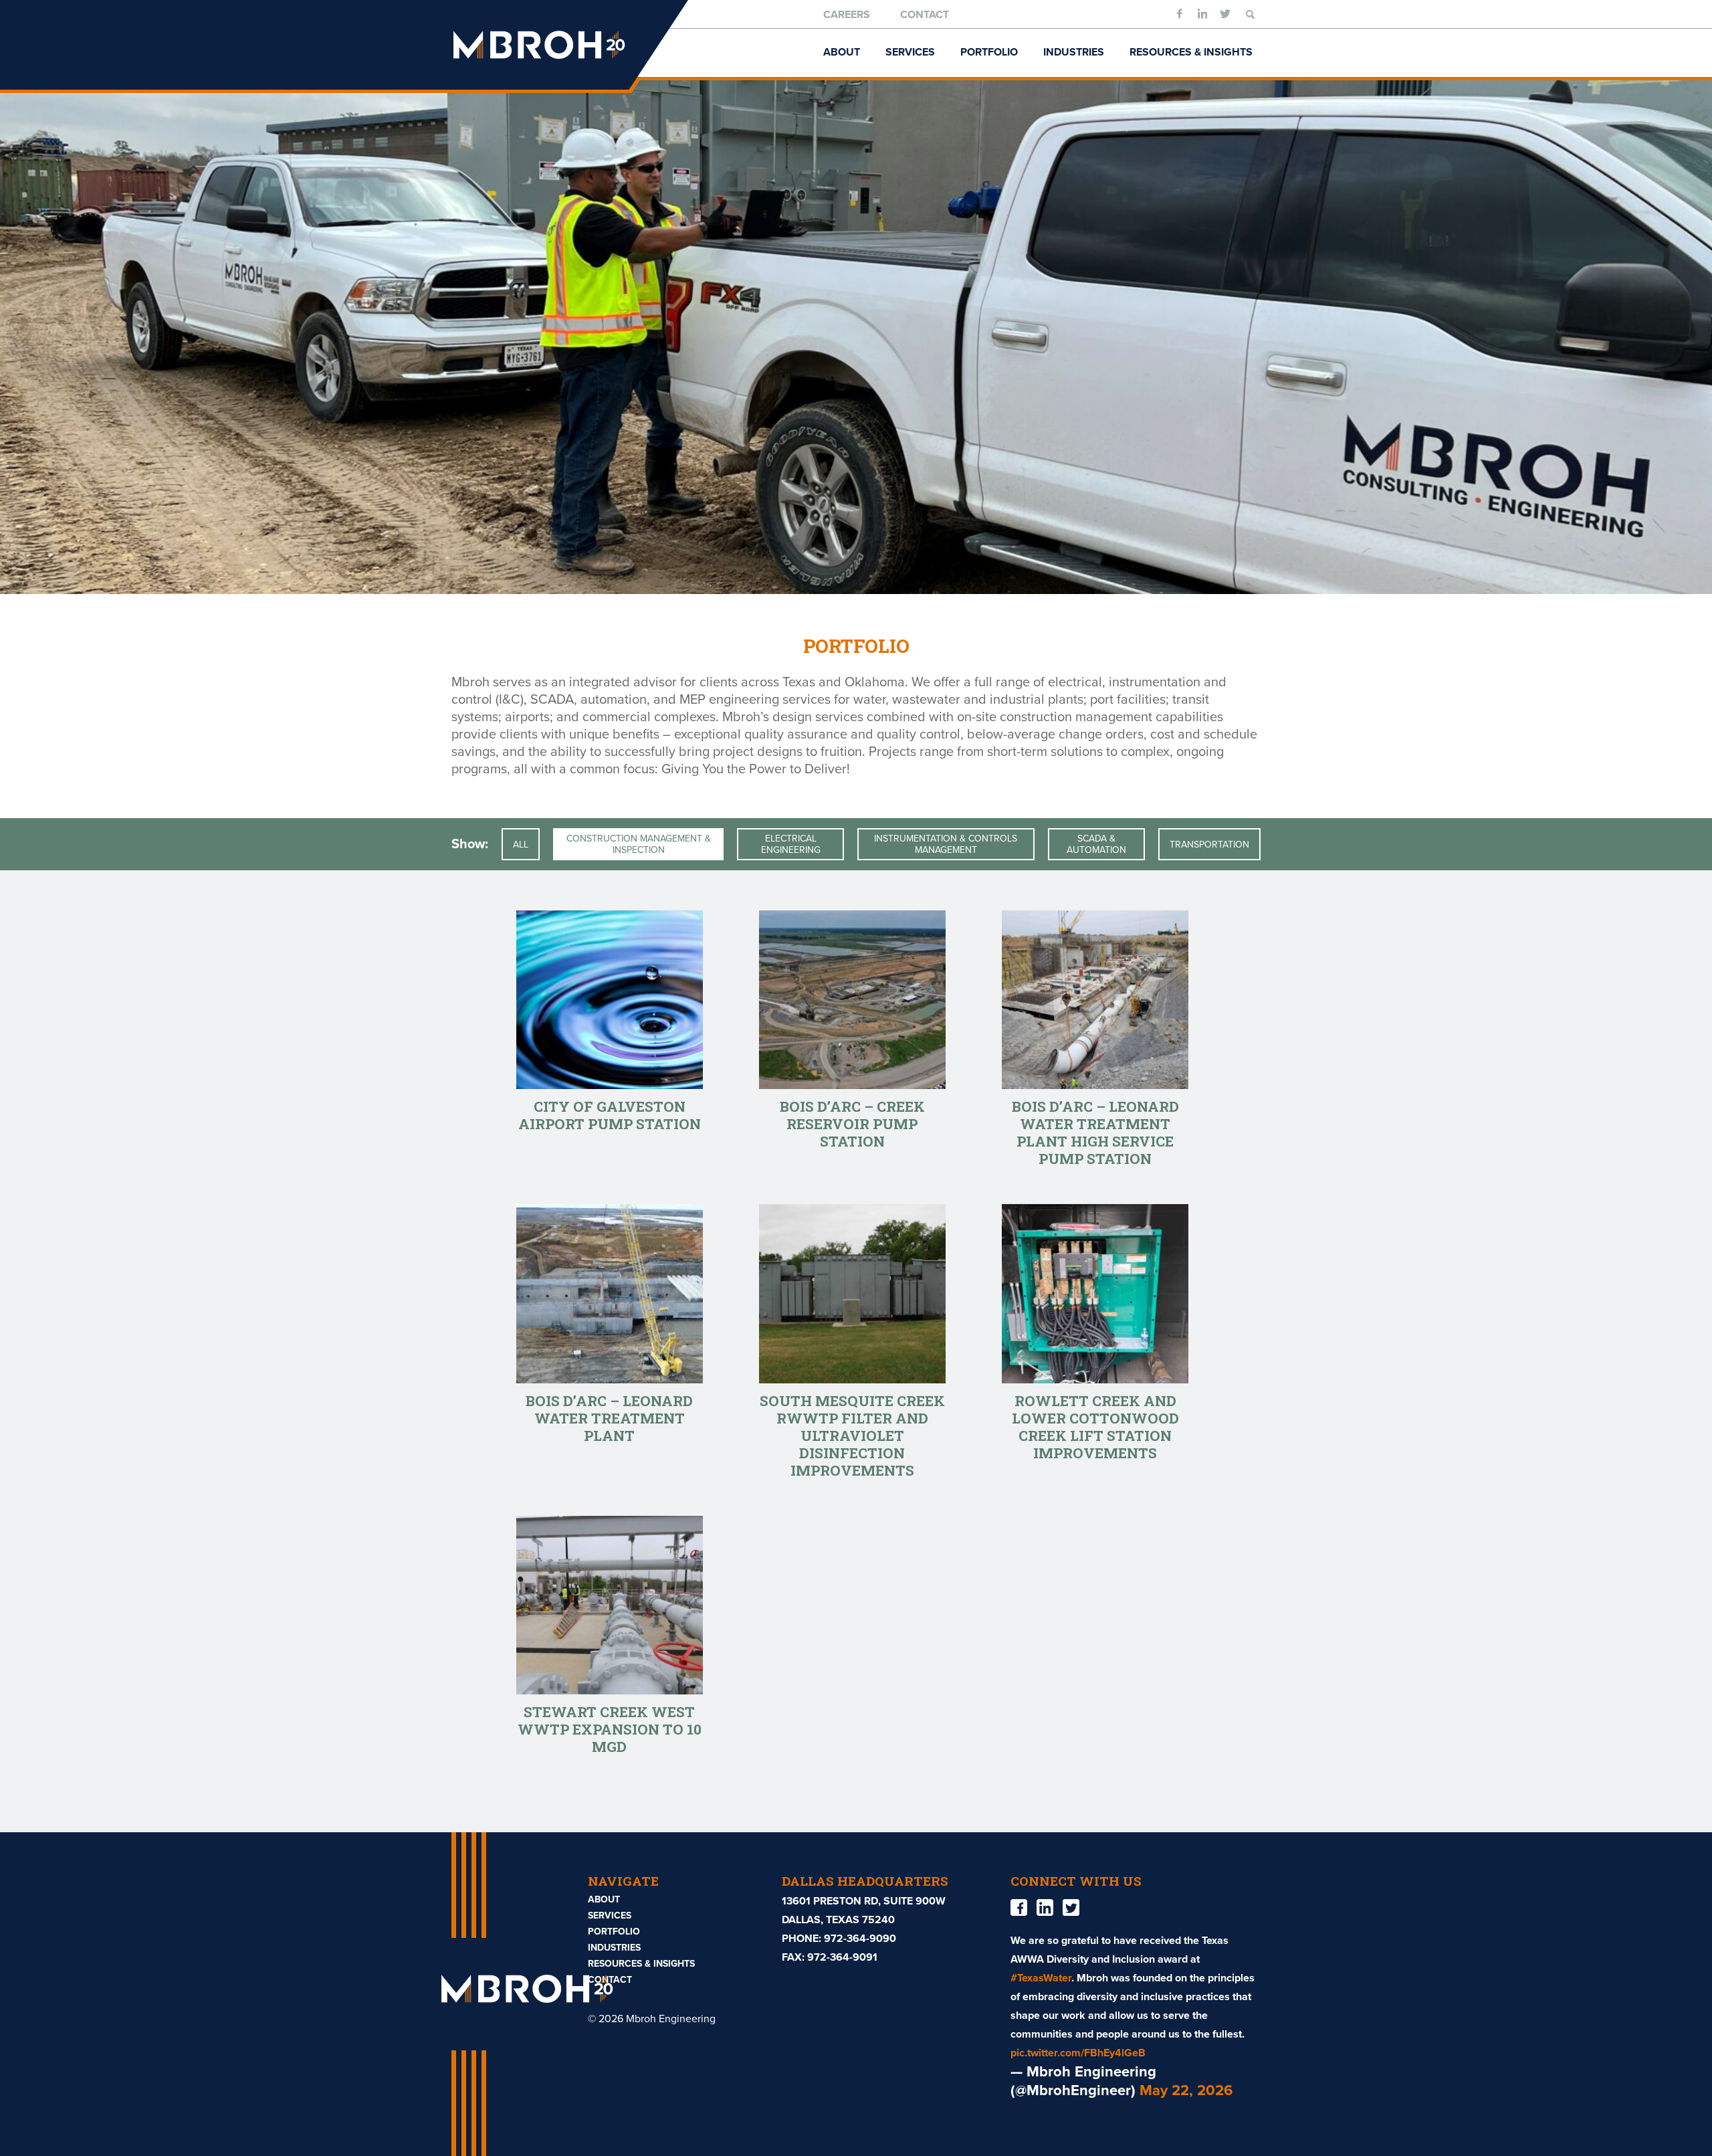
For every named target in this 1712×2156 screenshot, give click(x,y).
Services (910, 52)
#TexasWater (1041, 1978)
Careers (847, 15)
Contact (925, 15)
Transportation (1209, 845)
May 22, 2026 (1186, 2090)
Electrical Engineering (791, 844)
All (521, 845)
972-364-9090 (860, 1939)
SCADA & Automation (1096, 844)
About (842, 52)
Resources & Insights (1191, 52)
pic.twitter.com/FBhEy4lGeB (1078, 2053)
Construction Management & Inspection (639, 844)
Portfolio (989, 52)
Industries (1074, 52)
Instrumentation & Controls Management (946, 844)
